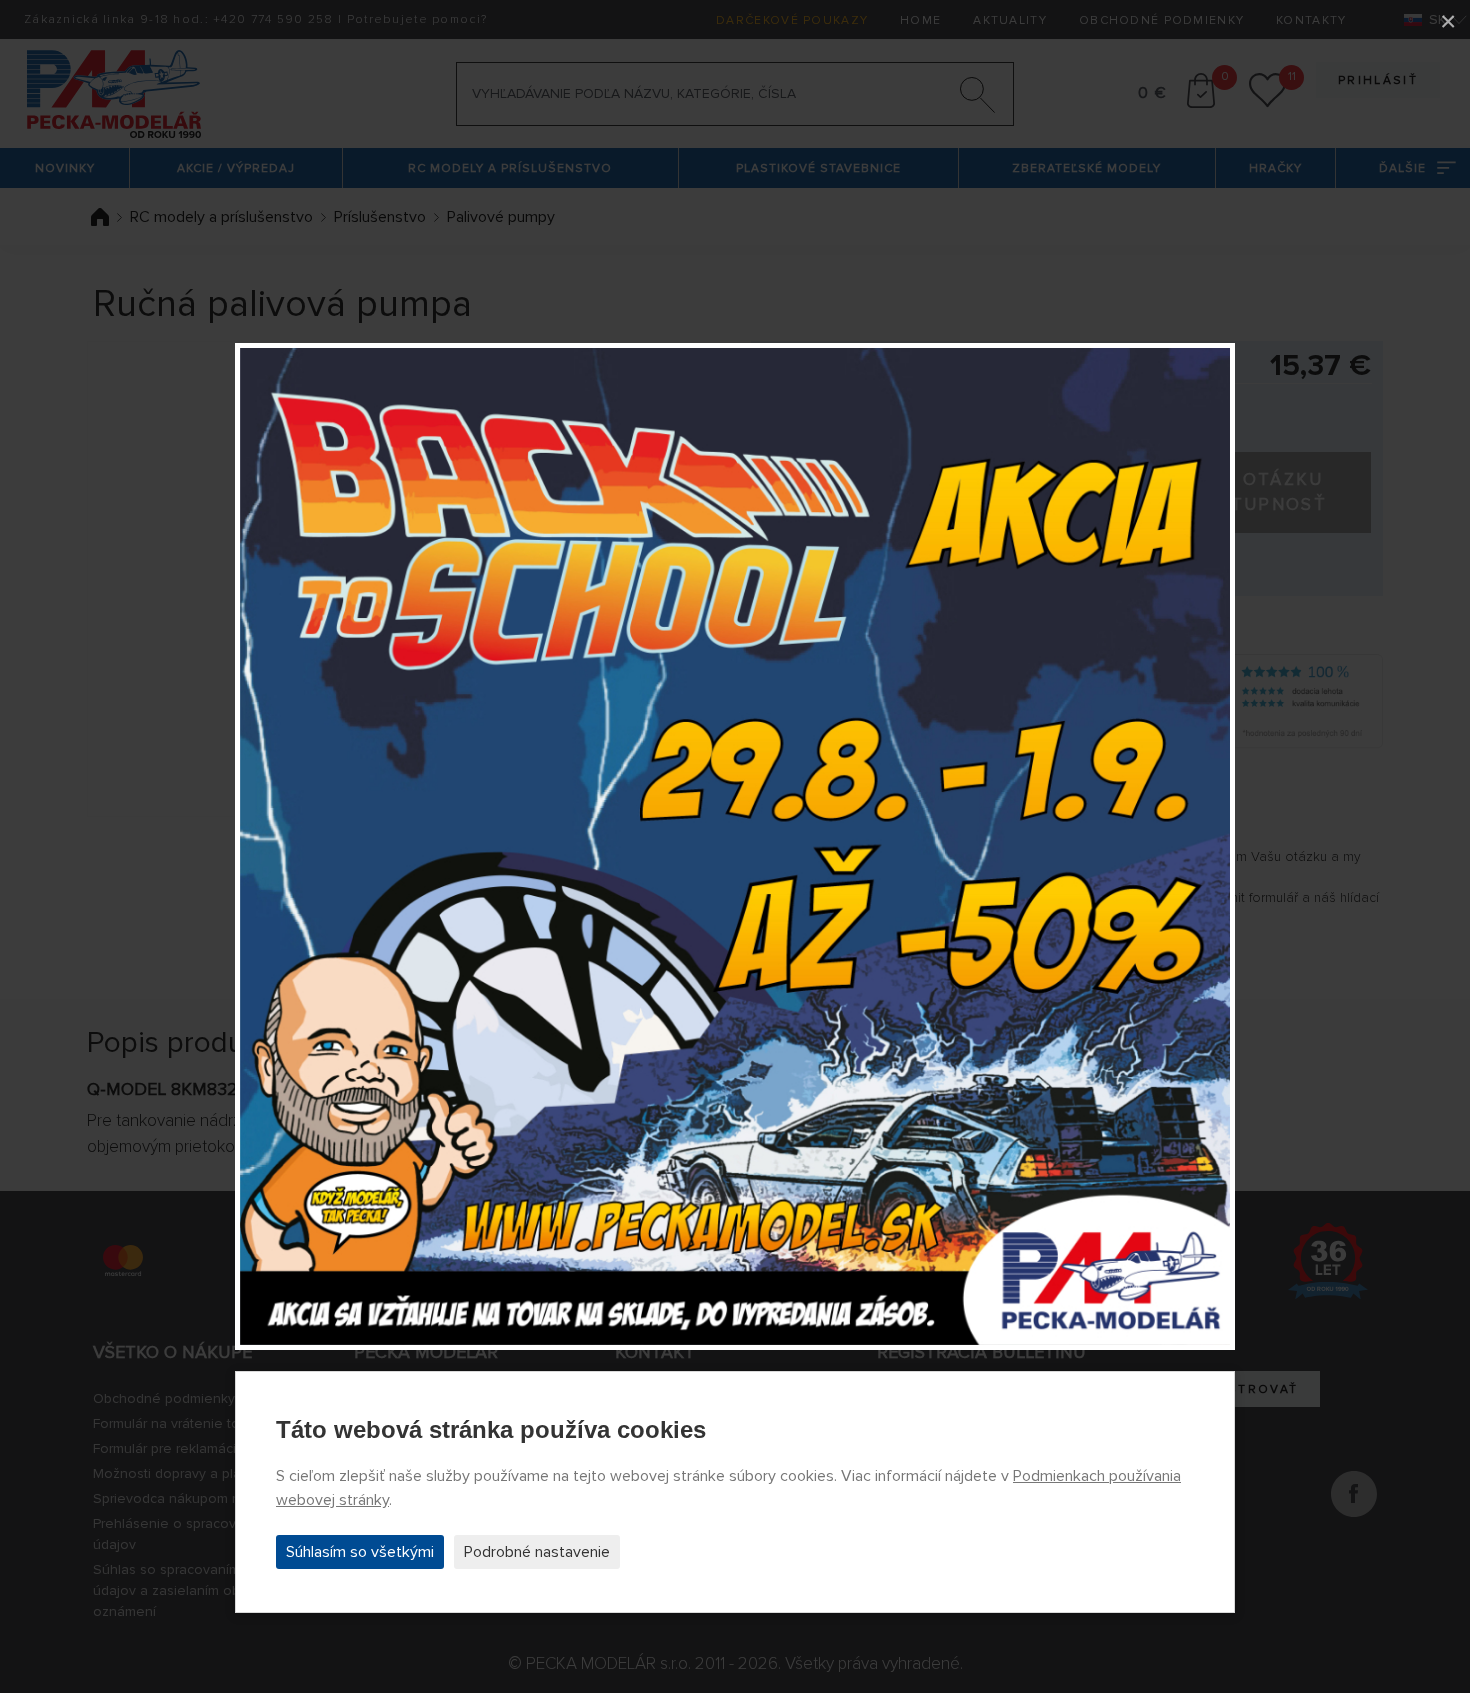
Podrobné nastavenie (537, 1552)
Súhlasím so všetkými (360, 1552)
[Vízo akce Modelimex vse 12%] (735, 847)
